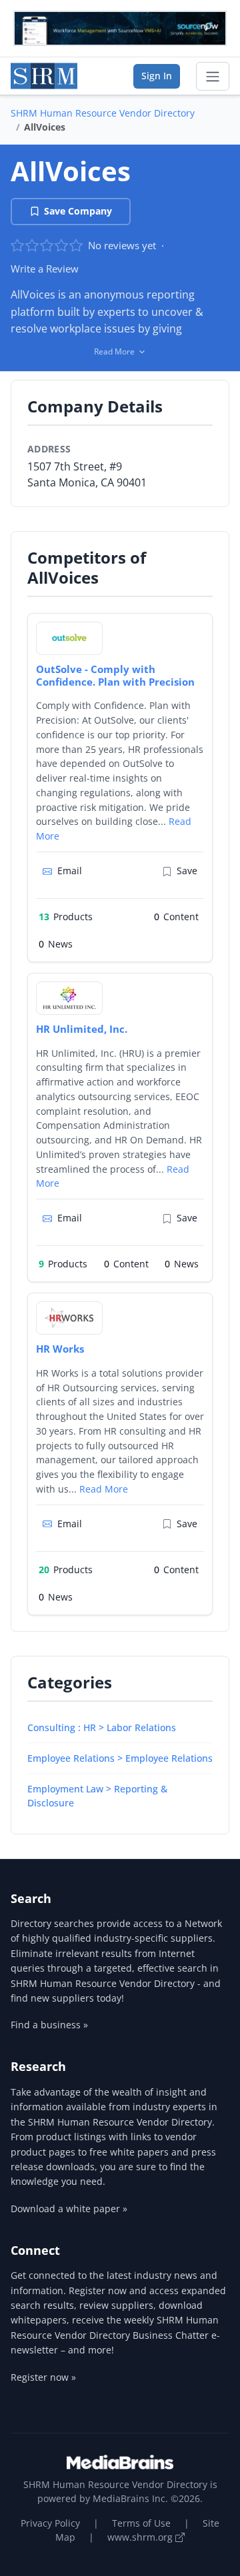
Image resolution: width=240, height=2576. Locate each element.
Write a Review (45, 269)
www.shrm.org (141, 2537)
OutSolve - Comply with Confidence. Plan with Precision (115, 675)
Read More (104, 1489)
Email (70, 871)
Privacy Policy (50, 2523)
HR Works (60, 1349)
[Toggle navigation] (213, 77)
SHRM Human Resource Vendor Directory (103, 113)
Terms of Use (141, 2523)
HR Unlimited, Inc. (82, 1029)
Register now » (43, 2377)
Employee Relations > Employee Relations (120, 1758)
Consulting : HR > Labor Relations (102, 1727)
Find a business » (49, 2025)
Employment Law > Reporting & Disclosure (97, 1796)
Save (187, 871)
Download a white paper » (69, 2209)
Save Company (78, 211)
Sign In (157, 76)
